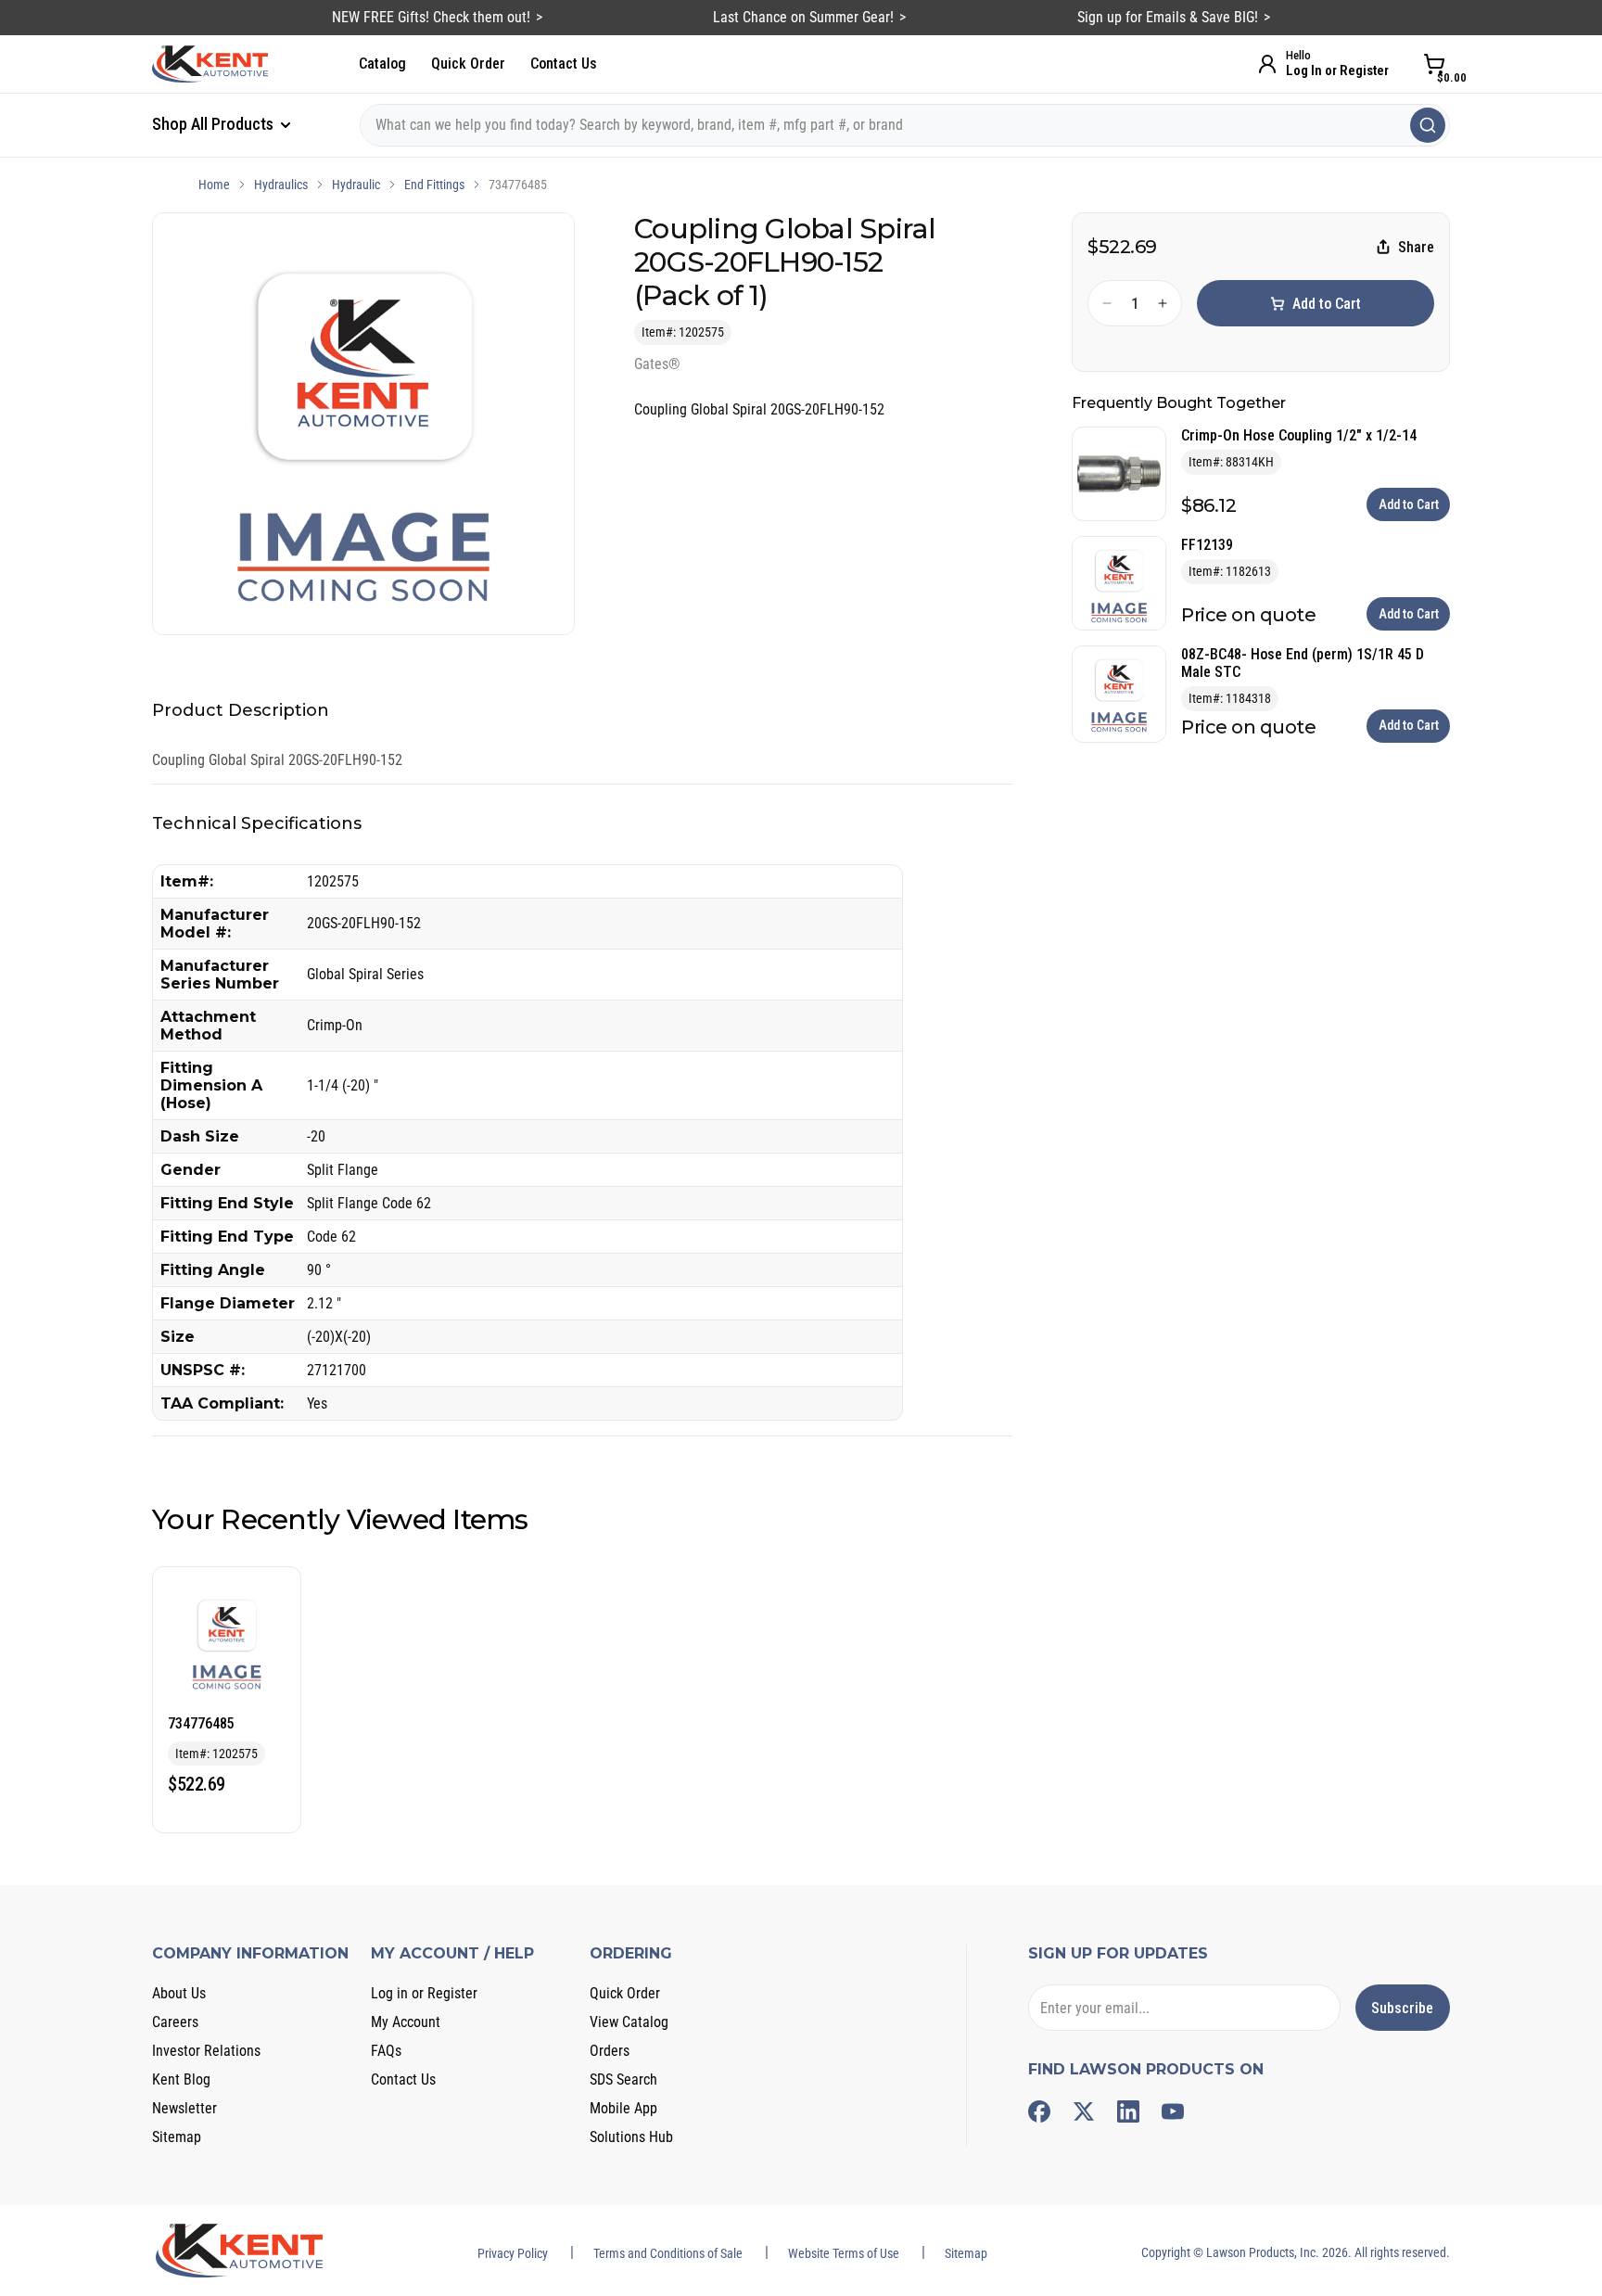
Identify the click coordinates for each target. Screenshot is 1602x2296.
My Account (406, 2022)
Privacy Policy (513, 2253)
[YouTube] (1173, 2111)
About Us (179, 1993)
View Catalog (629, 2022)
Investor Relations (206, 2051)
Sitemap (177, 2137)
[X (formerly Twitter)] (1084, 2111)
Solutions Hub (631, 2137)
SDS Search (623, 2079)
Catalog (382, 64)
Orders (610, 2051)
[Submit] (1428, 125)
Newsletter (184, 2108)
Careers (175, 2022)
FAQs (386, 2051)
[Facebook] (1039, 2111)
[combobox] (905, 125)
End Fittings (434, 185)
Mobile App (623, 2108)
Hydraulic (356, 185)
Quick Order (468, 64)
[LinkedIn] (1128, 2111)
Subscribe (1402, 2008)
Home (214, 185)
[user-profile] (1267, 64)
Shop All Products (215, 124)
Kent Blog (181, 2079)
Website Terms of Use (844, 2253)
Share (1416, 247)
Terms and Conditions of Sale (668, 2253)
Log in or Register (424, 1993)
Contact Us (564, 64)
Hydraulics (281, 185)
